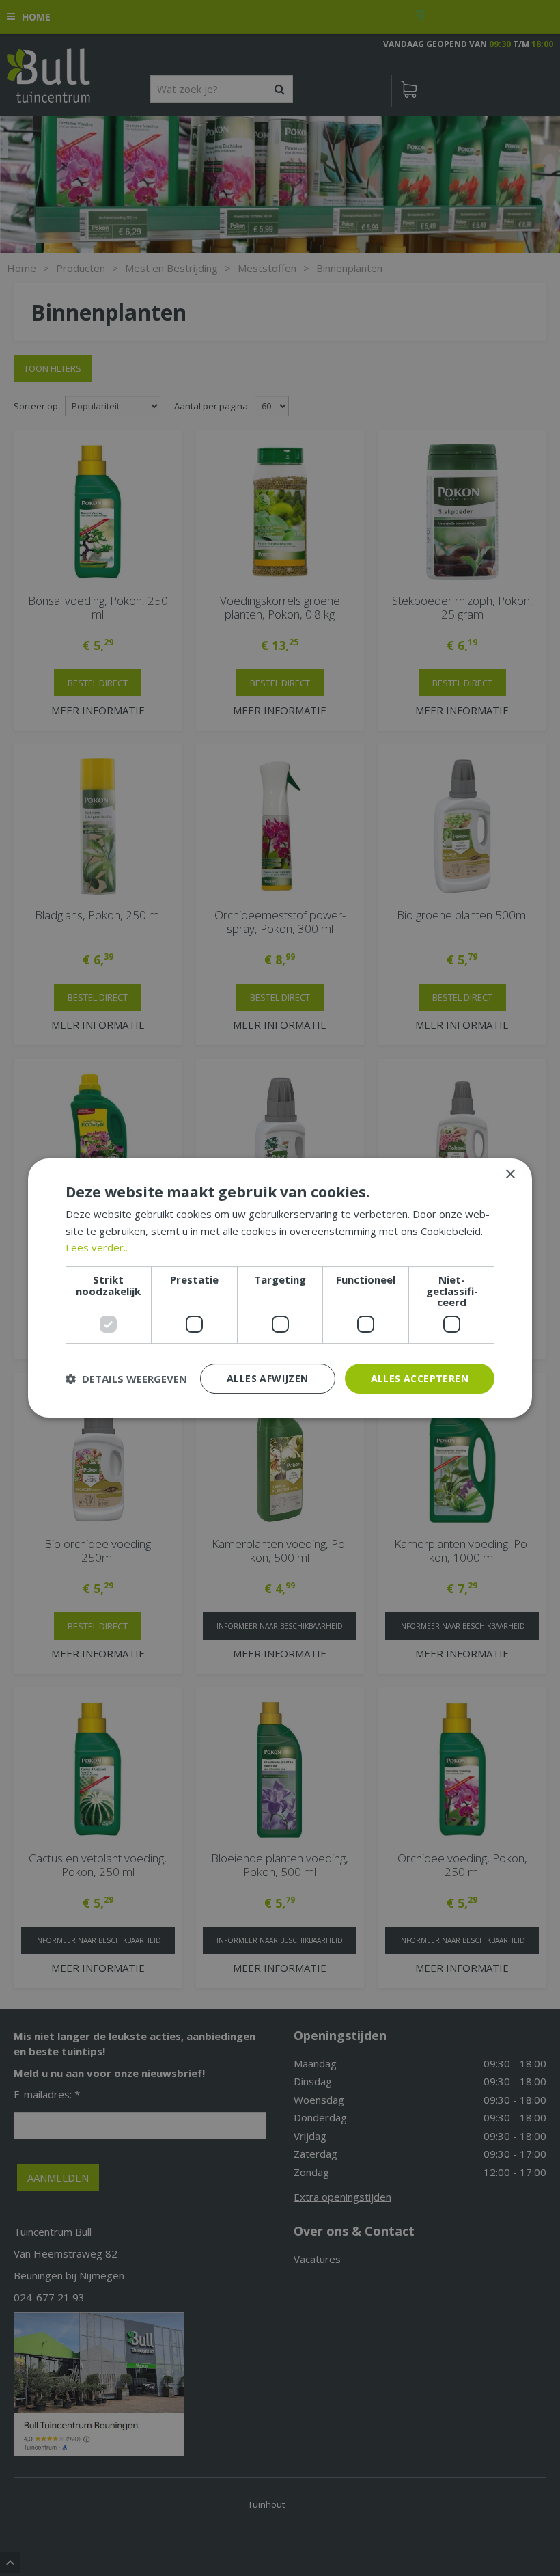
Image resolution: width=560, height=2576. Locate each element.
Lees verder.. (97, 1247)
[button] (126, 1379)
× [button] (510, 1175)
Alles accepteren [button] (420, 1378)
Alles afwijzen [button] (268, 1378)
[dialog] (280, 1288)
